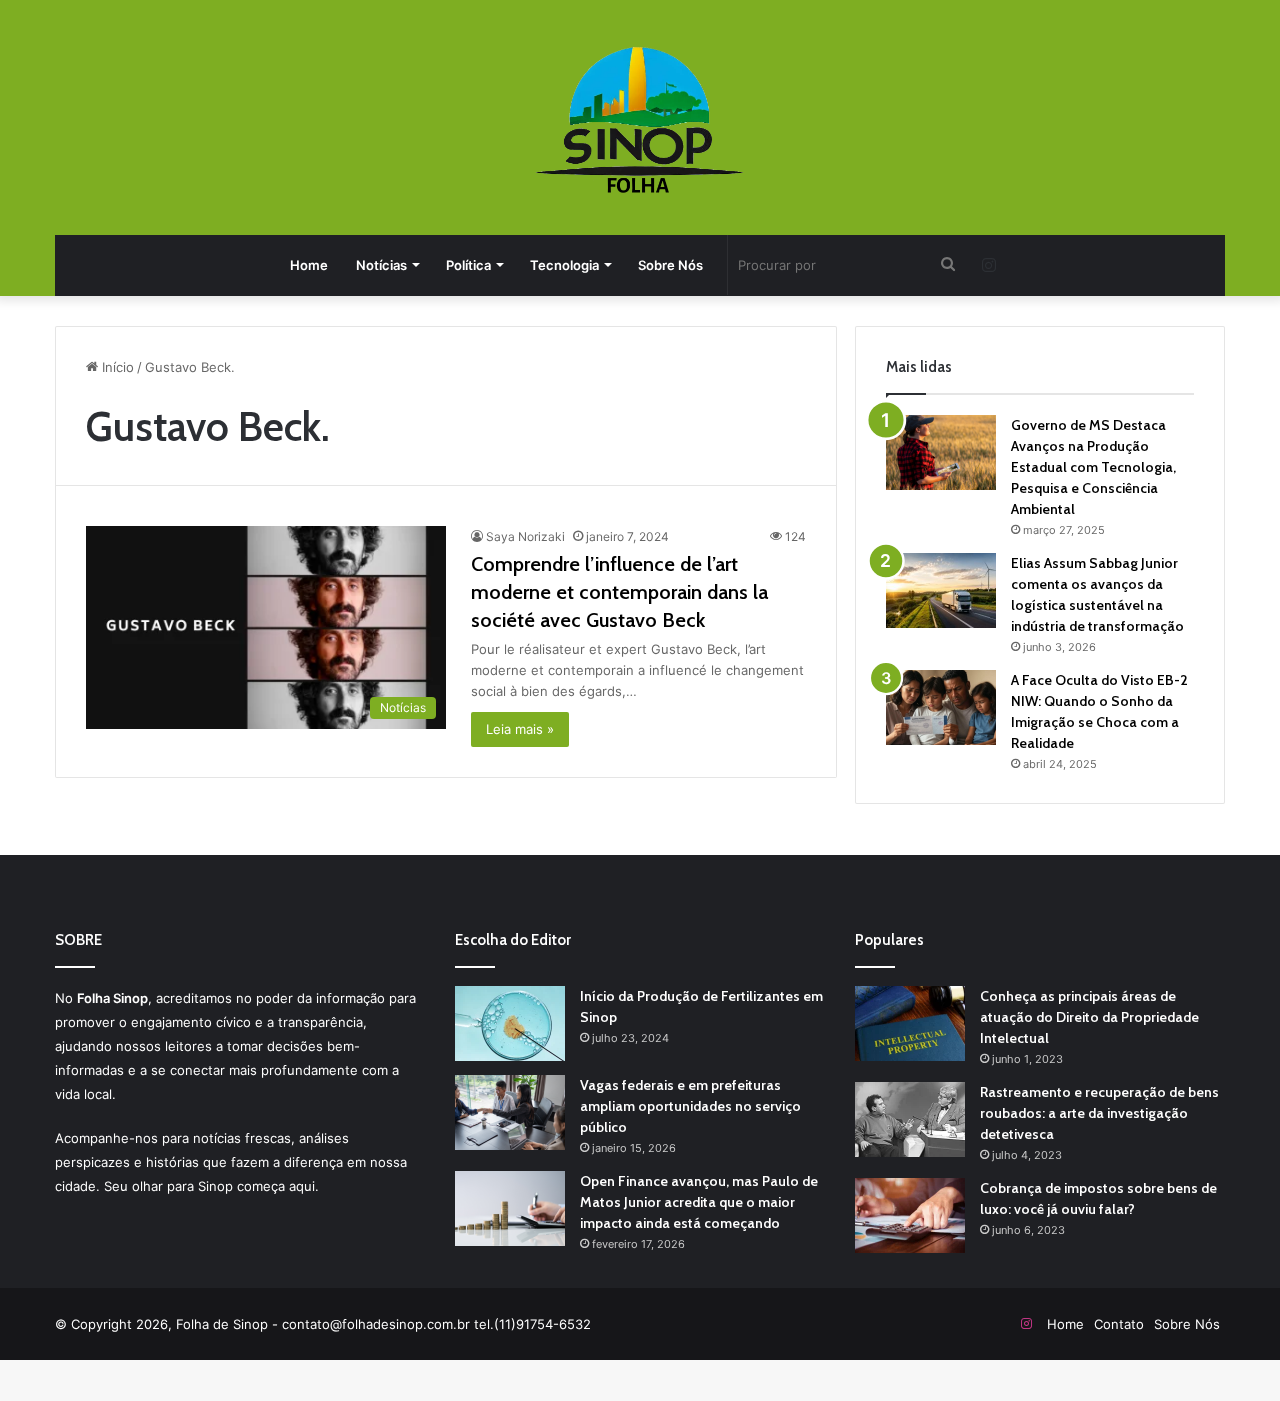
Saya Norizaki (525, 536)
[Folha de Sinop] (640, 120)
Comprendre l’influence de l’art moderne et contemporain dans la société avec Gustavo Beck (619, 592)
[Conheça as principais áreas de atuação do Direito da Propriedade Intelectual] (910, 1023)
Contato (1119, 1324)
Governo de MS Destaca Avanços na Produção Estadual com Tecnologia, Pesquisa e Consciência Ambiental (1093, 467)
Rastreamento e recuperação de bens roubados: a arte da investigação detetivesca (1099, 1113)
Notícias (381, 265)
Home (309, 265)
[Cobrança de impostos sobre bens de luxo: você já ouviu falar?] (910, 1215)
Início (116, 367)
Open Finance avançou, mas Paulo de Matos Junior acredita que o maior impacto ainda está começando (699, 1202)
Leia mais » (520, 729)
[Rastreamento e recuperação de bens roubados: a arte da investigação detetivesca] (910, 1119)
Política (468, 265)
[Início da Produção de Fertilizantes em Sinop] (510, 1023)
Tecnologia (564, 265)
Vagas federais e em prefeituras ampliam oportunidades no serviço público (690, 1106)
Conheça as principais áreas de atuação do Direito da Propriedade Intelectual (1089, 1017)
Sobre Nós (670, 265)
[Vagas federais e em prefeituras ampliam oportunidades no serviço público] (510, 1112)
